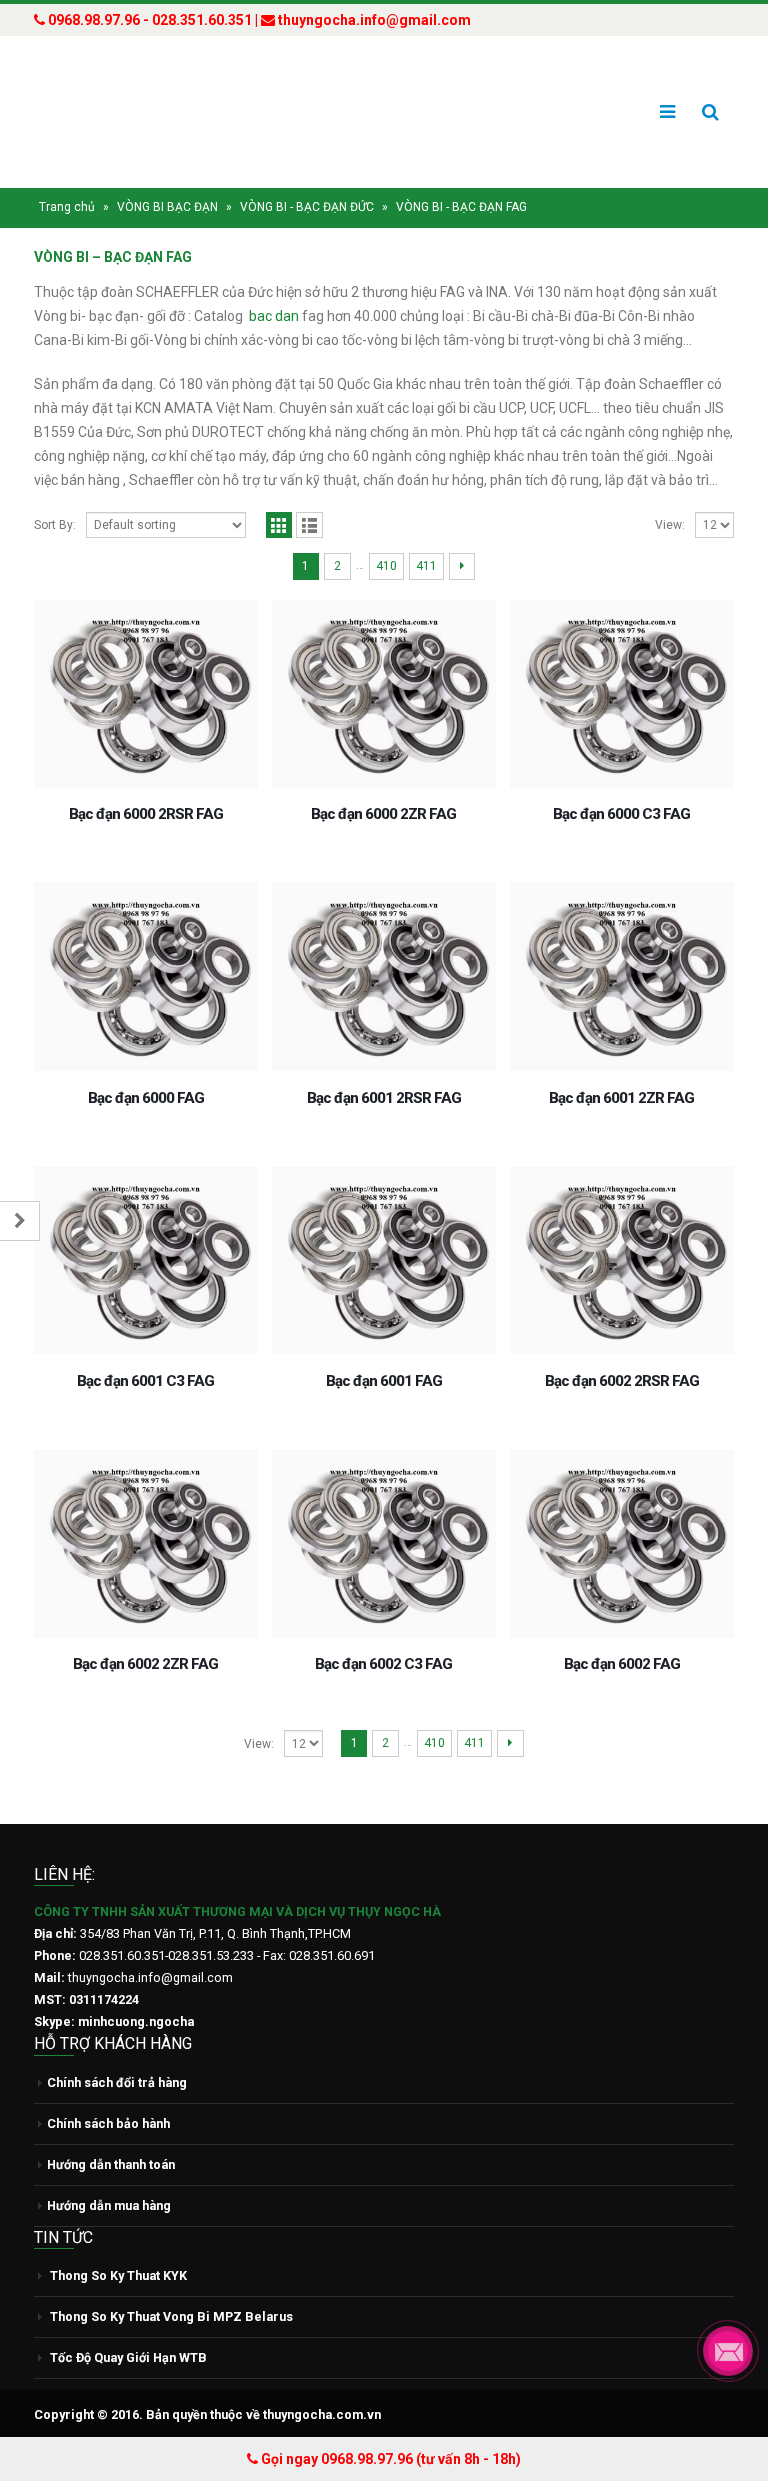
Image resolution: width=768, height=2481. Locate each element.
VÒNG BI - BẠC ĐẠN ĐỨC (307, 207)
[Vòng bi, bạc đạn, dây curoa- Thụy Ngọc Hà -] (109, 112)
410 (386, 566)
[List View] (309, 525)
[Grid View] (279, 525)
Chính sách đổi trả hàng (117, 2082)
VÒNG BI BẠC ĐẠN (167, 207)
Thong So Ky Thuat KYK (118, 2275)
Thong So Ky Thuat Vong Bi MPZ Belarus (171, 2316)
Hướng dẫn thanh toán (111, 2164)
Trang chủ (67, 207)
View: (670, 525)
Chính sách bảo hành (108, 2123)
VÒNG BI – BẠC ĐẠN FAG (113, 257)
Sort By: (55, 525)
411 (426, 566)
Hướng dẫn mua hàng (109, 2205)
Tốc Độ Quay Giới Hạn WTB (128, 2357)
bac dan (274, 316)
